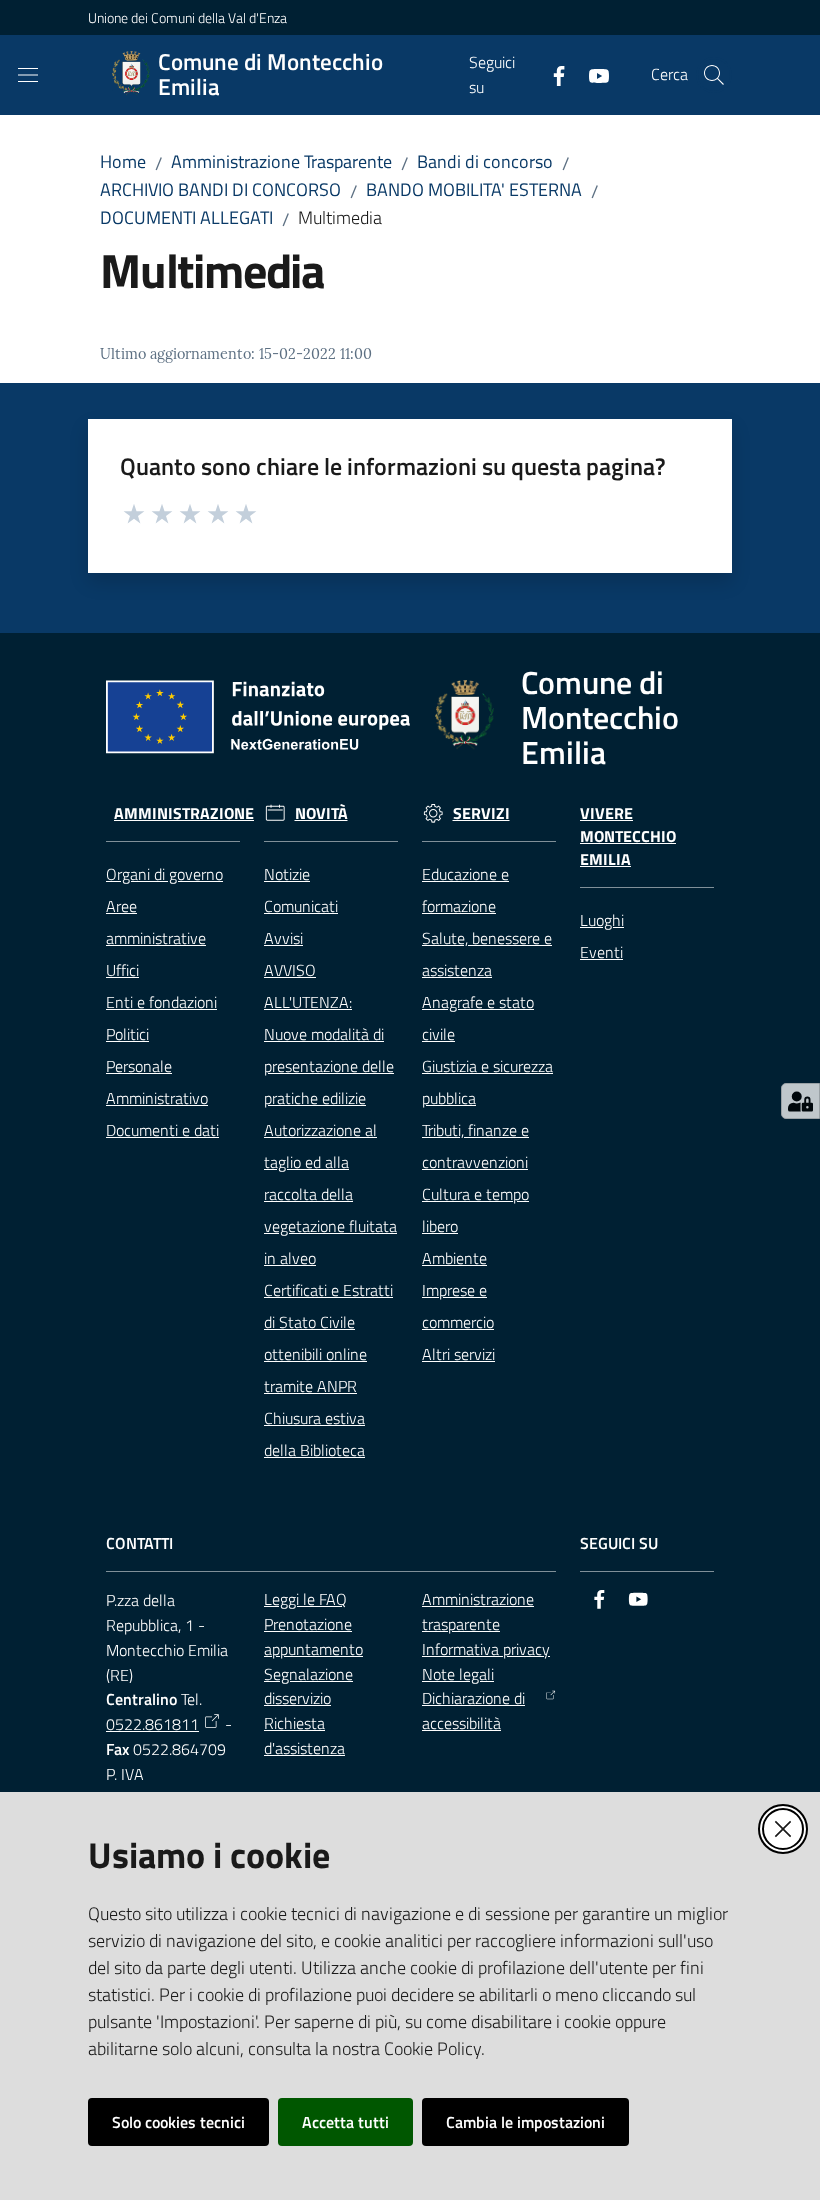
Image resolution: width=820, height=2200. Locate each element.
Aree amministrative (156, 922)
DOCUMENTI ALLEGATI (186, 217)
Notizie (287, 874)
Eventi (601, 952)
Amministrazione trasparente (478, 1611)
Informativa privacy (486, 1649)
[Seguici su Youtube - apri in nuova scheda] (591, 74)
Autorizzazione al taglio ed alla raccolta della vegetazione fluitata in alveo (330, 1194)
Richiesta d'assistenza (304, 1735)
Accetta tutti (345, 2122)
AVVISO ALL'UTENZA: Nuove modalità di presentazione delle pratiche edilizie (329, 1034)
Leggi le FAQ (305, 1599)
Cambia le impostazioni (525, 2122)
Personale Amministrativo (157, 1082)
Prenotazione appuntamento (313, 1636)
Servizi (481, 813)
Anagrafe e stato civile (478, 1018)
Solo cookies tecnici (178, 2122)
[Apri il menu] (28, 75)
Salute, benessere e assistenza (487, 954)
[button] (714, 75)
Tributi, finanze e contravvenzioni (475, 1146)
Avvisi (283, 938)
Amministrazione (184, 813)
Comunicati (301, 906)
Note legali (458, 1674)
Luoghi (602, 920)
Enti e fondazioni (161, 1002)
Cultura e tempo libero (475, 1210)
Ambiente (454, 1258)
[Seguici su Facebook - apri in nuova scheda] (551, 74)
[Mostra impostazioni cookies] (800, 1101)
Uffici (122, 970)
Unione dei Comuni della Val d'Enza (187, 17)
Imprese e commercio (458, 1306)
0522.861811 (152, 1724)
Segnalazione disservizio (308, 1686)
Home (123, 161)
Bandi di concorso (485, 161)
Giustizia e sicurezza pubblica (487, 1082)
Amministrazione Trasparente (281, 161)
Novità (321, 813)
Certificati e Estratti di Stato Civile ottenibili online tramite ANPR (328, 1338)
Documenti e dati (162, 1130)
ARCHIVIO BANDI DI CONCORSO (220, 189)
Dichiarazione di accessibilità (473, 1710)
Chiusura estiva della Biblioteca (314, 1434)
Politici (127, 1034)
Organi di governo (164, 874)
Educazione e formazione (465, 890)
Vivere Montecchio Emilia (628, 836)
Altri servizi (458, 1354)
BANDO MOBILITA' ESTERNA (474, 189)
